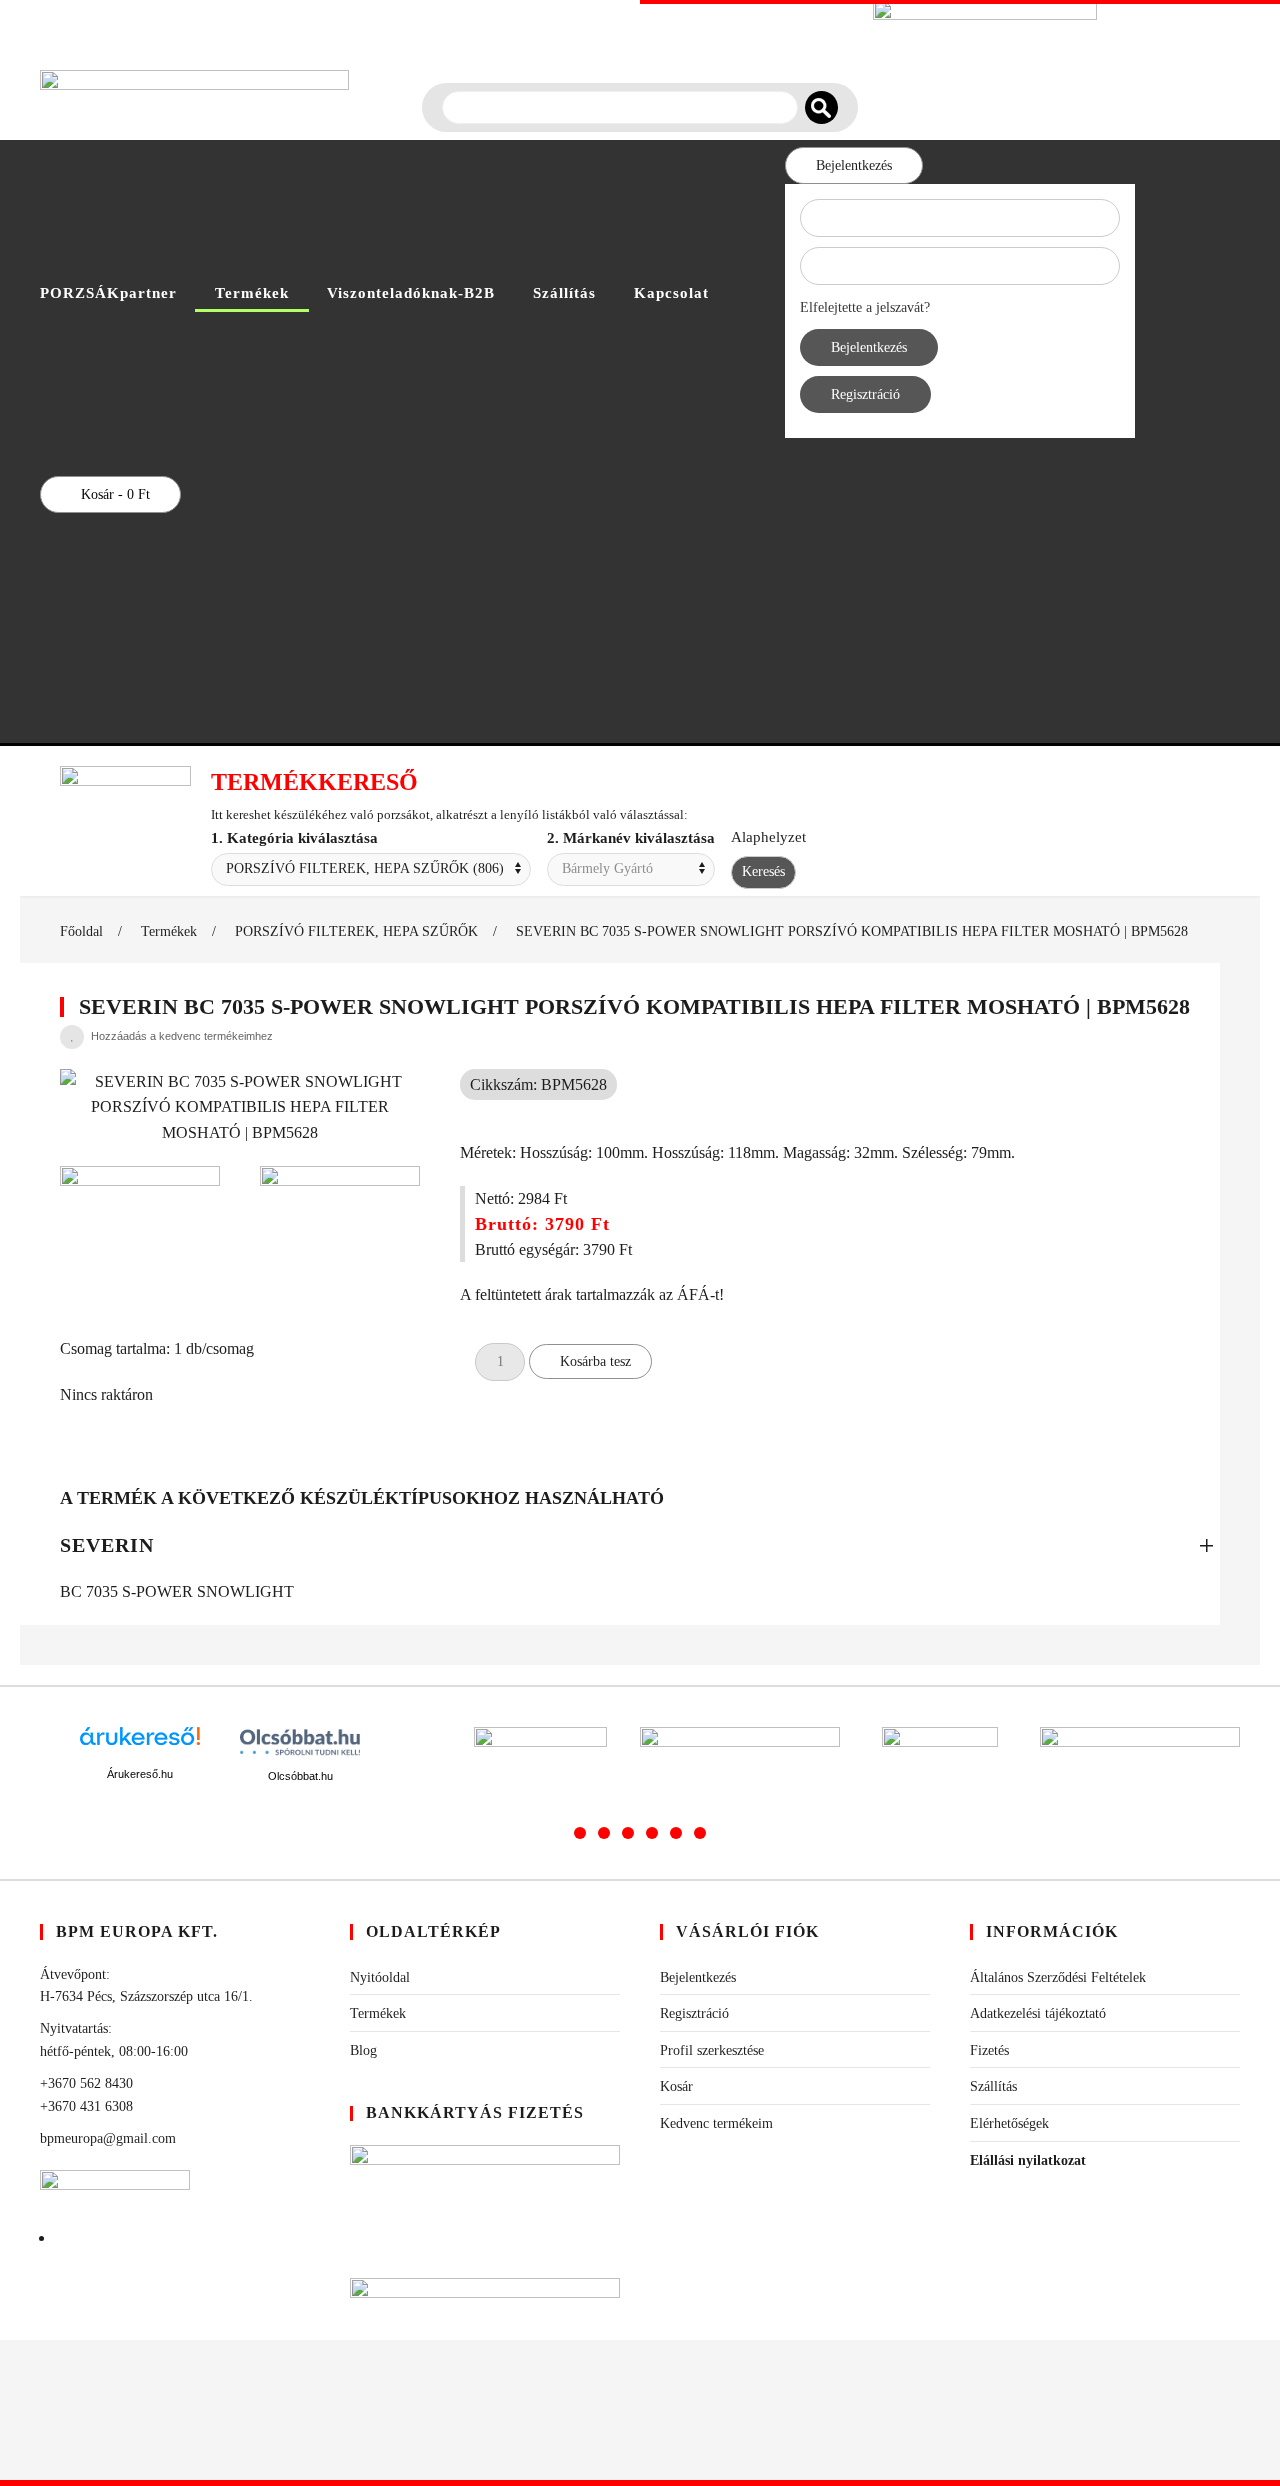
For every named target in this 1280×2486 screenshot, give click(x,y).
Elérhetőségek (1009, 2123)
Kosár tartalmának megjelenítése (587, 605)
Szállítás (564, 293)
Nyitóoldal (380, 1977)
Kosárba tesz (595, 1361)
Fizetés (989, 2050)
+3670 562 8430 (86, 2083)
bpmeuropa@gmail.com (108, 2138)
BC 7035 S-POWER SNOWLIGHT (177, 1591)
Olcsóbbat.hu (300, 1776)
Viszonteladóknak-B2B (411, 293)
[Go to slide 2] (604, 1833)
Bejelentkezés (854, 165)
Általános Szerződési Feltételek (1058, 1977)
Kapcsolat (671, 293)
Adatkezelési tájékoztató (1038, 2013)
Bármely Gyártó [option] (607, 868)
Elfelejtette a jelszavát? (865, 307)
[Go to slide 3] (628, 1833)
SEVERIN (107, 1545)
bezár (405, 605)
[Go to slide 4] (652, 1833)
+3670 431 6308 (86, 2106)
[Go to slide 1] (580, 1833)
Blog (363, 2050)
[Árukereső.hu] (140, 1743)
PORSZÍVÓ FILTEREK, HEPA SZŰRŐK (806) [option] (365, 868)
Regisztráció (865, 394)
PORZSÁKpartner (108, 293)
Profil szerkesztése (712, 2050)
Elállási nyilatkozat (1028, 2160)
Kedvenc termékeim (716, 2123)
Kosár (676, 2086)
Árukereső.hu (140, 1774)
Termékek (252, 293)
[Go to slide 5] (676, 1833)
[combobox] (371, 869)
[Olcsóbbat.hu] (300, 1742)
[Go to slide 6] (700, 1833)
